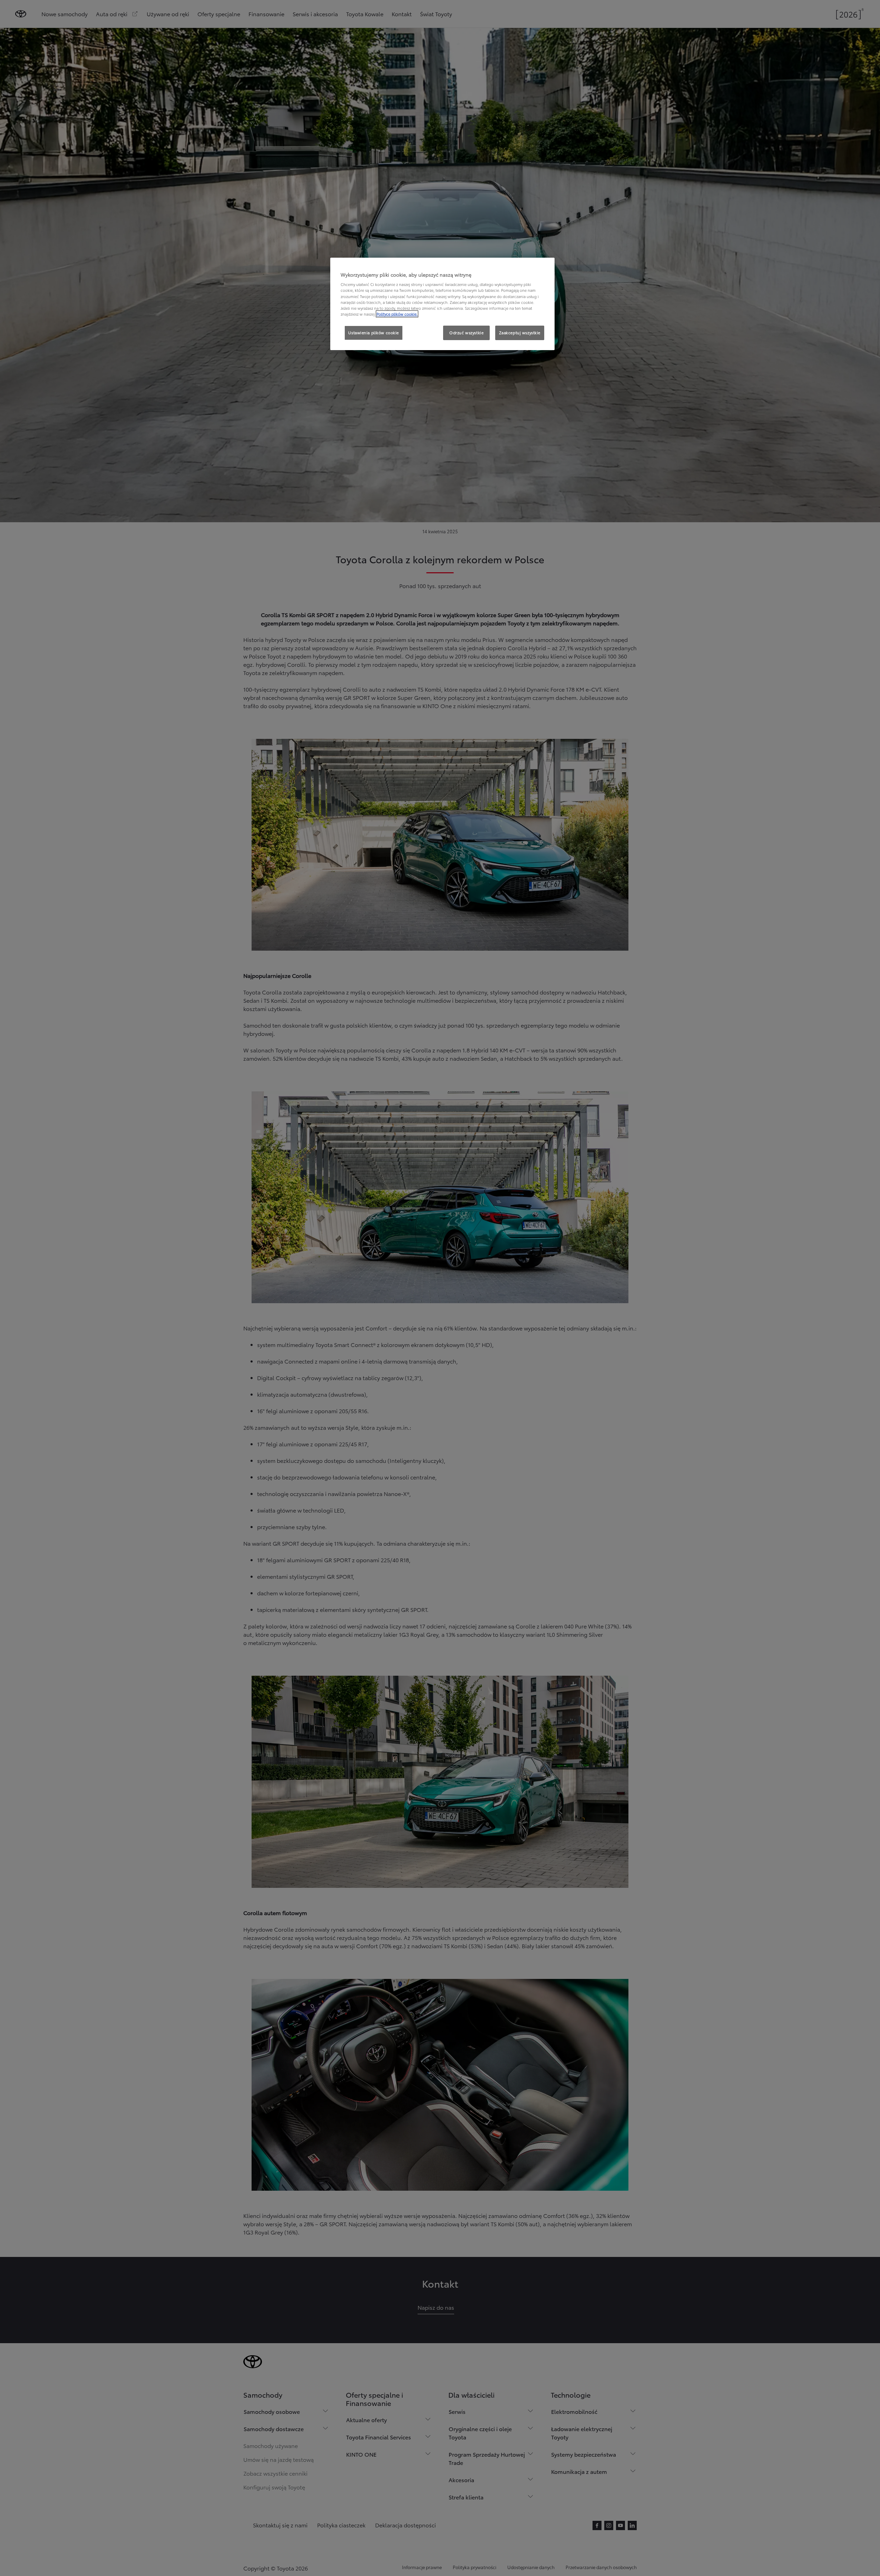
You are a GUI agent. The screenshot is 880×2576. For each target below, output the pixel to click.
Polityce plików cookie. (397, 314)
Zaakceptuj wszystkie (520, 333)
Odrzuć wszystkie (466, 333)
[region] (442, 304)
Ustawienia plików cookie (374, 333)
